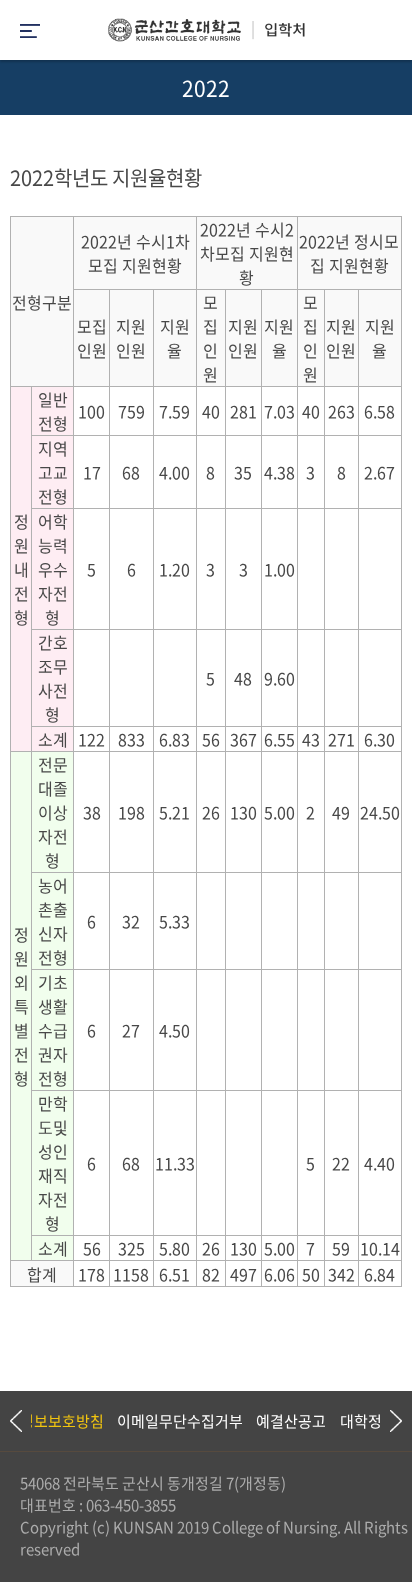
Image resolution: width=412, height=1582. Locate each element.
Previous (15, 1421)
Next (387, 1421)
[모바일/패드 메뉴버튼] (30, 32)
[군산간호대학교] (206, 35)
